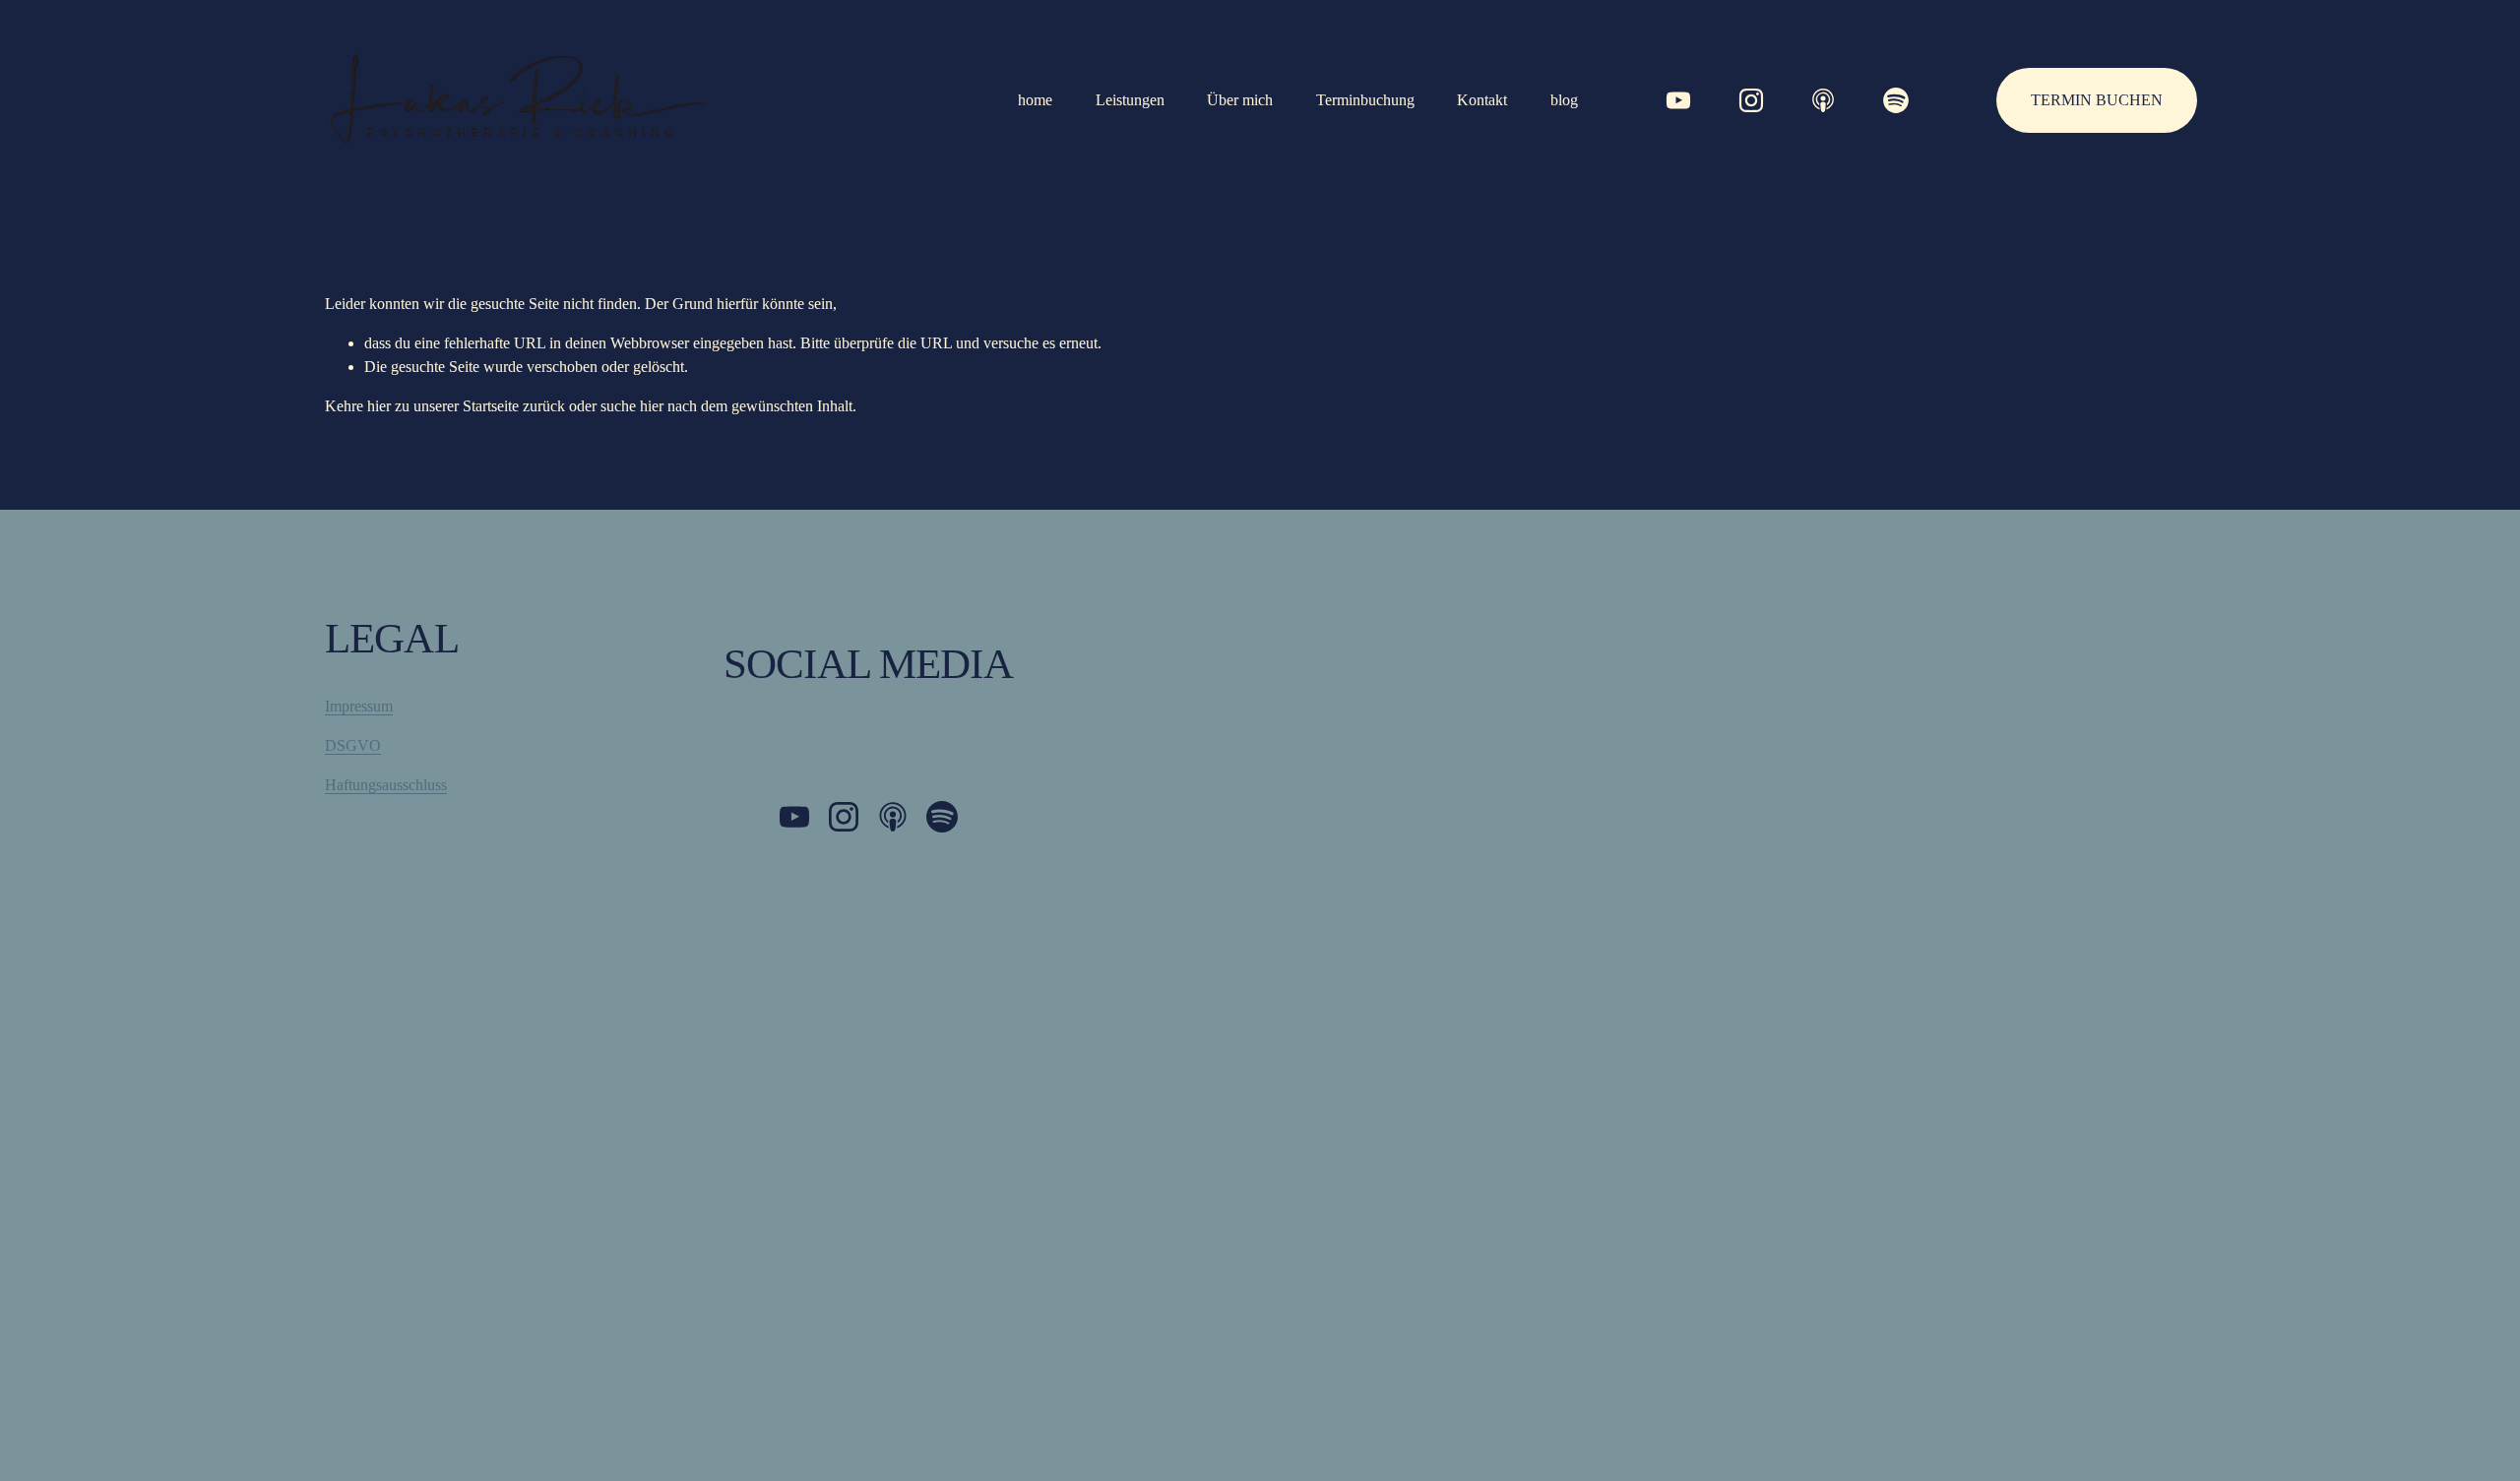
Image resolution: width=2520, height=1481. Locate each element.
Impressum (359, 706)
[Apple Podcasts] (1823, 100)
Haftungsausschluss (386, 785)
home (1035, 100)
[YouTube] (1678, 100)
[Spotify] (1896, 100)
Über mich (1240, 100)
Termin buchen (2097, 100)
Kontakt (1482, 100)
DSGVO (353, 745)
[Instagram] (1751, 100)
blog (1564, 100)
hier (379, 406)
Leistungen (1130, 100)
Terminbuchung (1365, 100)
